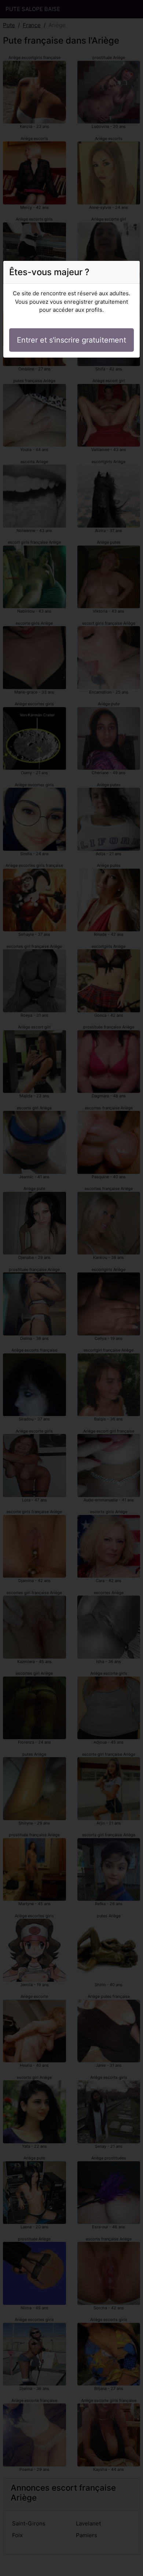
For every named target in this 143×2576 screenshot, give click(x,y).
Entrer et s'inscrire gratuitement (71, 340)
